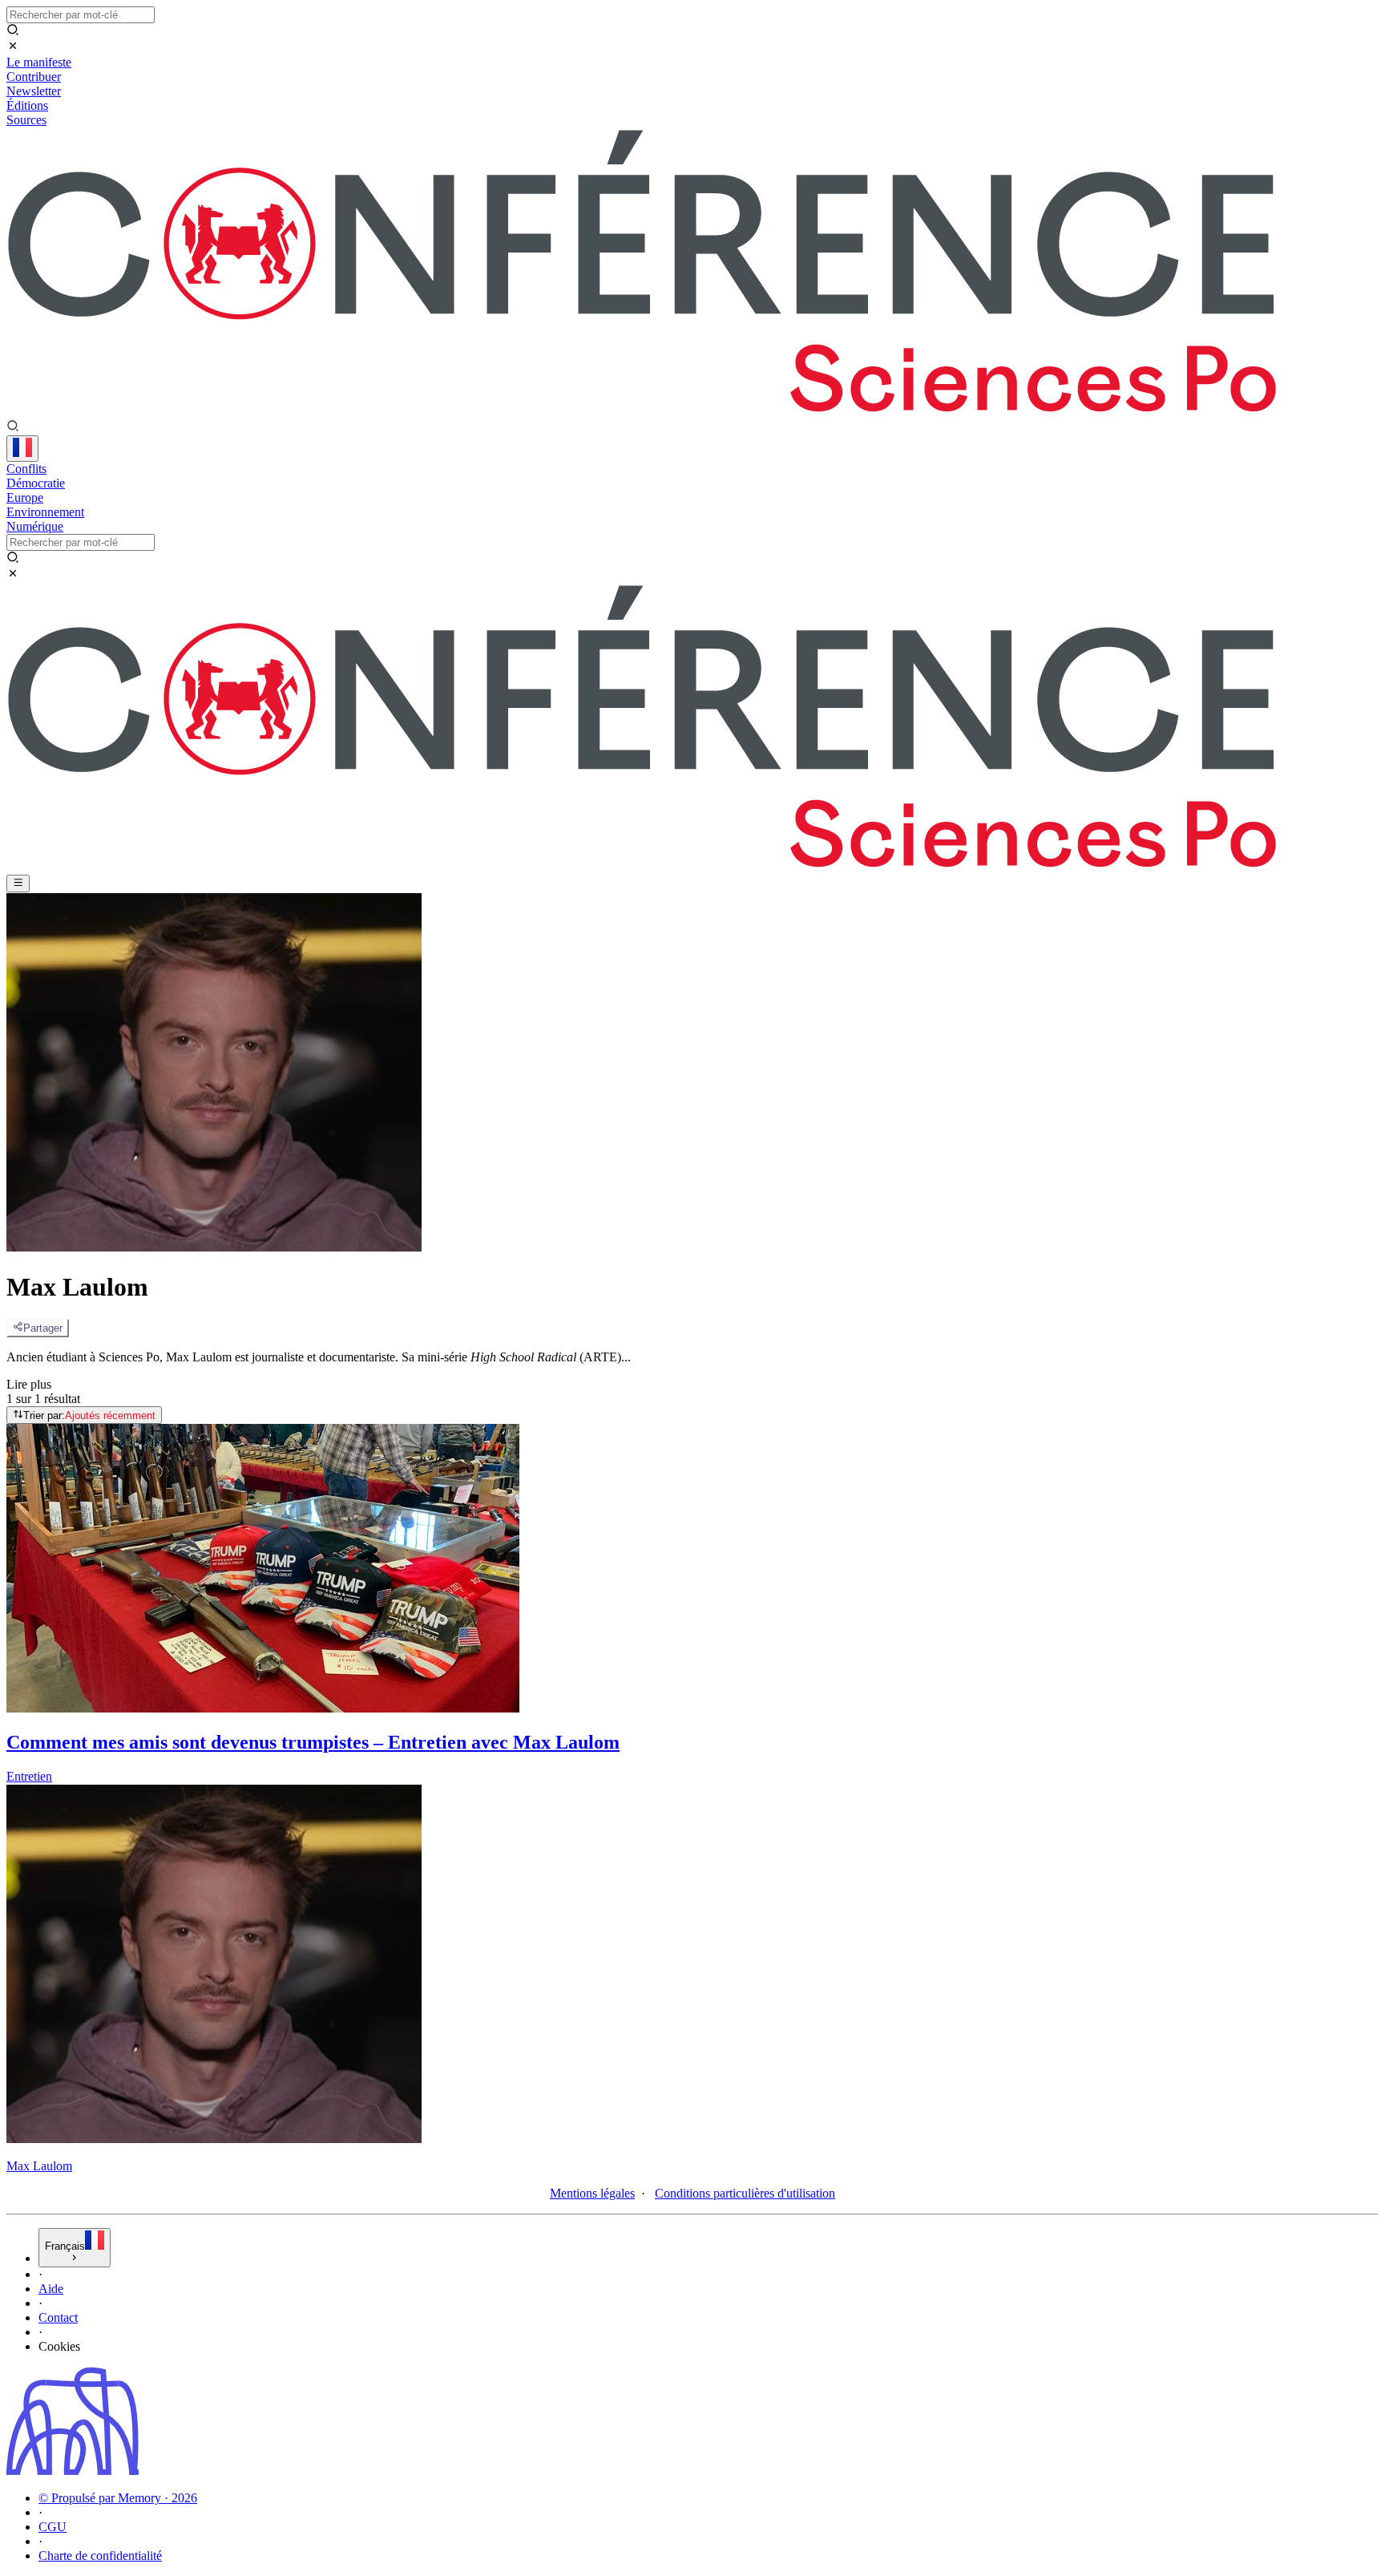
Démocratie (36, 483)
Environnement (45, 512)
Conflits (26, 469)
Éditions (27, 105)
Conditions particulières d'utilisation (745, 2193)
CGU (52, 2527)
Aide (51, 2289)
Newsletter (34, 91)
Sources (26, 120)
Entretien (29, 1776)
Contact (58, 2317)
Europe (25, 497)
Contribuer (34, 77)
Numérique (35, 526)
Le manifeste (39, 62)
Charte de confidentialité (100, 2556)
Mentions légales (592, 2193)
